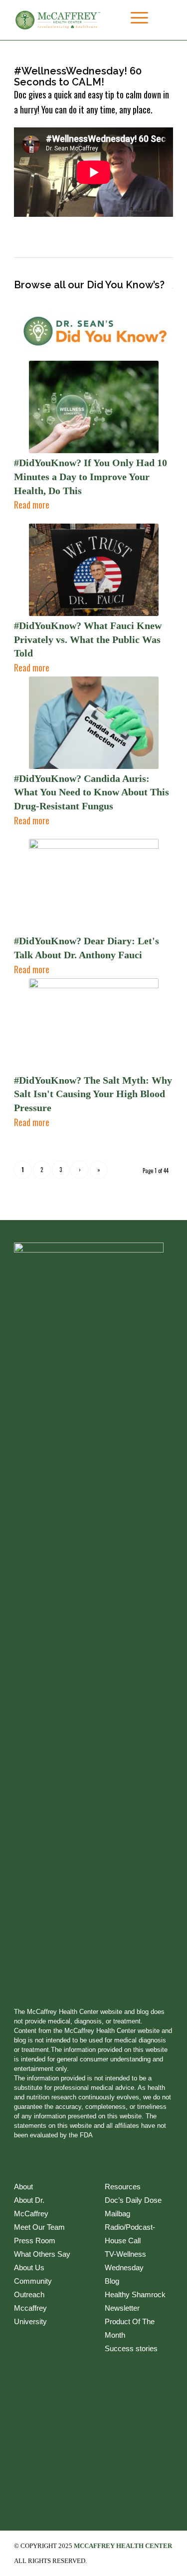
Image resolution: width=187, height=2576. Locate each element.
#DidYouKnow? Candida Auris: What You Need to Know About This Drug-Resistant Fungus (92, 792)
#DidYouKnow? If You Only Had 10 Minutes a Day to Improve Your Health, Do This (91, 476)
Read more (32, 505)
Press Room (35, 2241)
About (23, 2187)
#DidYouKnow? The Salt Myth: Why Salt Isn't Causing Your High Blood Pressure (93, 1094)
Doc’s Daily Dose (133, 2200)
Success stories (131, 2348)
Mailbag (117, 2214)
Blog (112, 2281)
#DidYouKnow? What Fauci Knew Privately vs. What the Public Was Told (88, 639)
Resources (123, 2187)
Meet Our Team (39, 2227)
